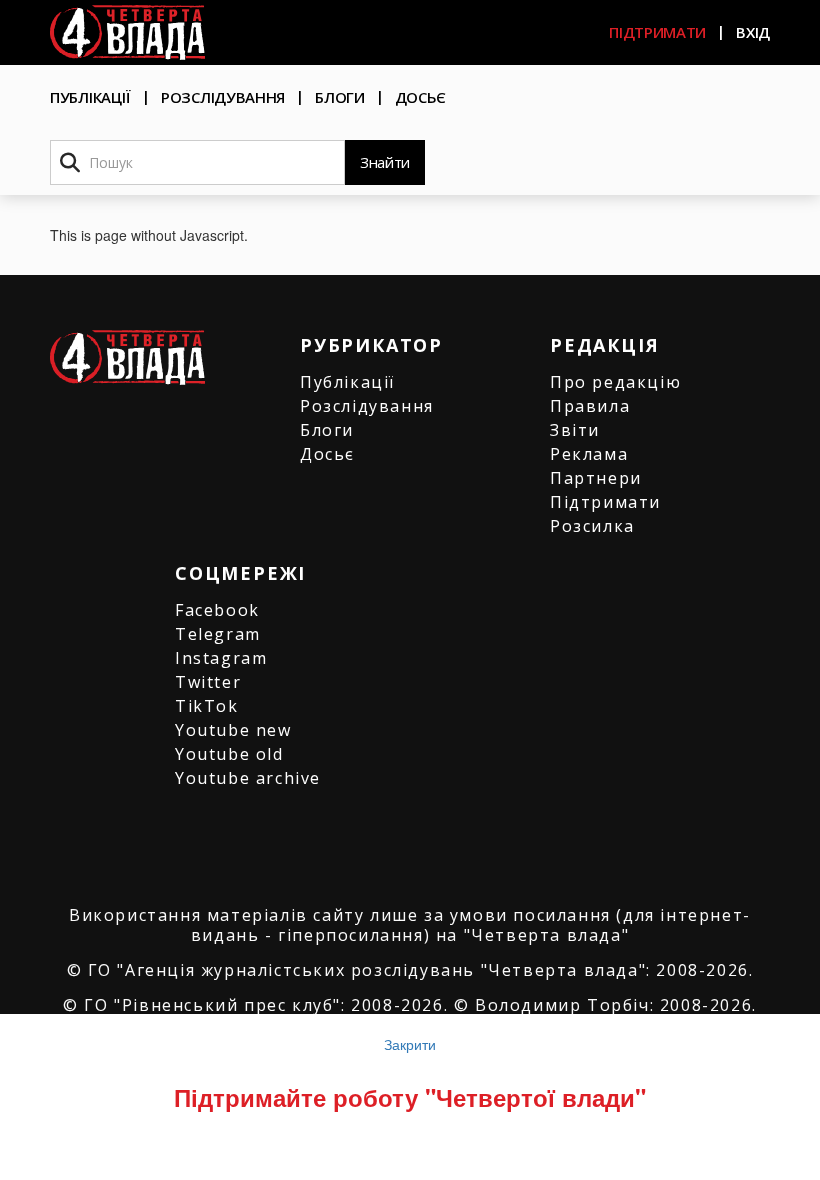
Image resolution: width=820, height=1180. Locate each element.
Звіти (575, 430)
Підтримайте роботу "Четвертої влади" (410, 1097)
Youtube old (229, 754)
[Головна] (127, 32)
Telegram (218, 634)
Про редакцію (615, 382)
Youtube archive (248, 778)
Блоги (340, 97)
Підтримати (657, 32)
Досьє (421, 97)
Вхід (753, 32)
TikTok (207, 706)
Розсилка (592, 526)
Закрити (410, 1044)
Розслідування (223, 97)
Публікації (90, 97)
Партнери (596, 478)
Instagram (221, 658)
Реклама (589, 454)
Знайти (385, 162)
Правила (590, 406)
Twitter (208, 682)
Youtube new (233, 730)
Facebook (217, 610)
